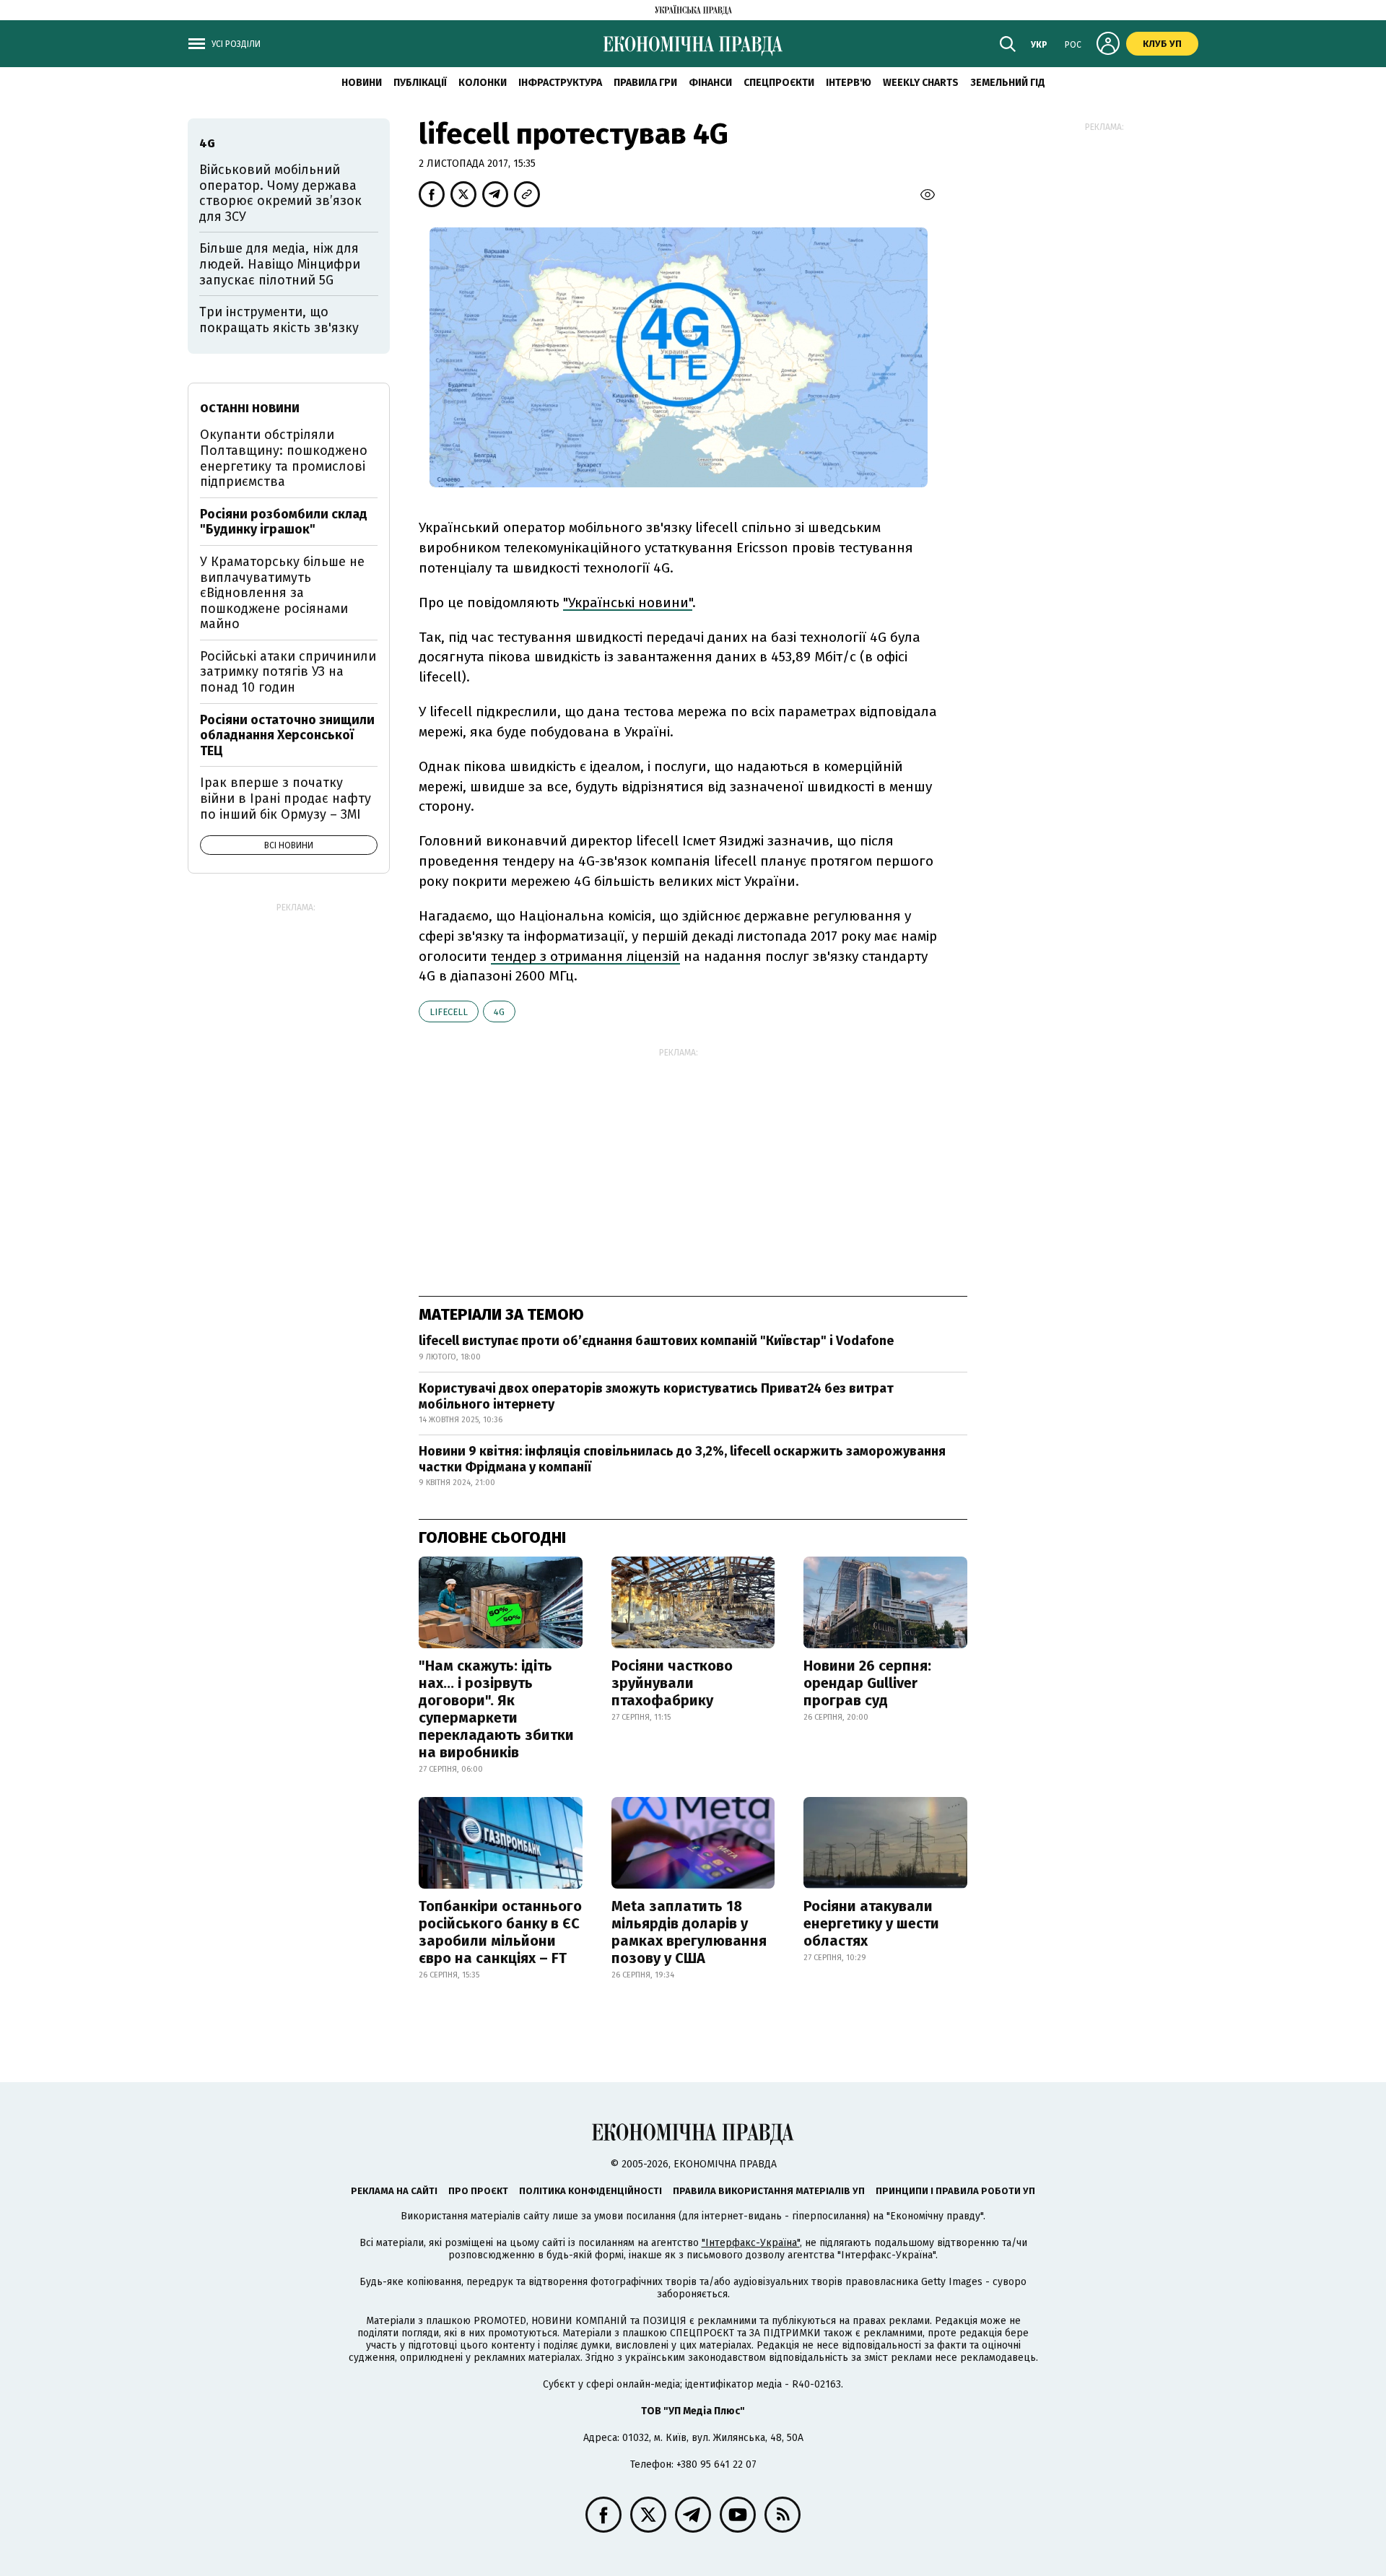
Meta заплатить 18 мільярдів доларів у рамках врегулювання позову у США (689, 1932)
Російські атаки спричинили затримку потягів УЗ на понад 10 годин (288, 672)
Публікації (420, 83)
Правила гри (645, 83)
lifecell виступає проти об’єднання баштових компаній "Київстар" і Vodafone (656, 1341)
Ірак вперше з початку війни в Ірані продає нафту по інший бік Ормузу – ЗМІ (286, 798)
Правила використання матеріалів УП (769, 2191)
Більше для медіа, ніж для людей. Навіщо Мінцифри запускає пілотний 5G (280, 264)
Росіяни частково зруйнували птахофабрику (672, 1683)
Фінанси (710, 83)
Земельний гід (1008, 83)
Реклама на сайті (394, 2191)
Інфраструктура (560, 83)
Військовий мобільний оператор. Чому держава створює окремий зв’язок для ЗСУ (280, 193)
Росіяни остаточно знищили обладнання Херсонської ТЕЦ (287, 735)
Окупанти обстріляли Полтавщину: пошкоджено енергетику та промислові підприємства (284, 458)
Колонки (483, 83)
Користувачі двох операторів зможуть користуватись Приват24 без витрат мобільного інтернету (656, 1396)
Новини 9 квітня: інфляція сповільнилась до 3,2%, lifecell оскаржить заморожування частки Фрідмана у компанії (682, 1459)
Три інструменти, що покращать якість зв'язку (279, 320)
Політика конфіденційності (590, 2191)
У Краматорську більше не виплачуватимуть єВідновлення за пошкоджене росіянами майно (282, 593)
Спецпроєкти (779, 83)
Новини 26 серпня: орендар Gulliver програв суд (867, 1683)
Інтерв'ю (849, 83)
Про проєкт (478, 2191)
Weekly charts (921, 83)
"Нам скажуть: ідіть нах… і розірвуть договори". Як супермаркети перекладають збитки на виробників (496, 1709)
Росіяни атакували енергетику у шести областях (871, 1923)
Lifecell (449, 1012)
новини (362, 83)
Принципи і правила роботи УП (955, 2191)
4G (499, 1012)
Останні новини (250, 408)
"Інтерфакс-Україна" (751, 2243)
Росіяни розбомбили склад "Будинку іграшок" (284, 522)
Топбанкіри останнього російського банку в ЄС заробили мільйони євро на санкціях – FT (500, 1932)
